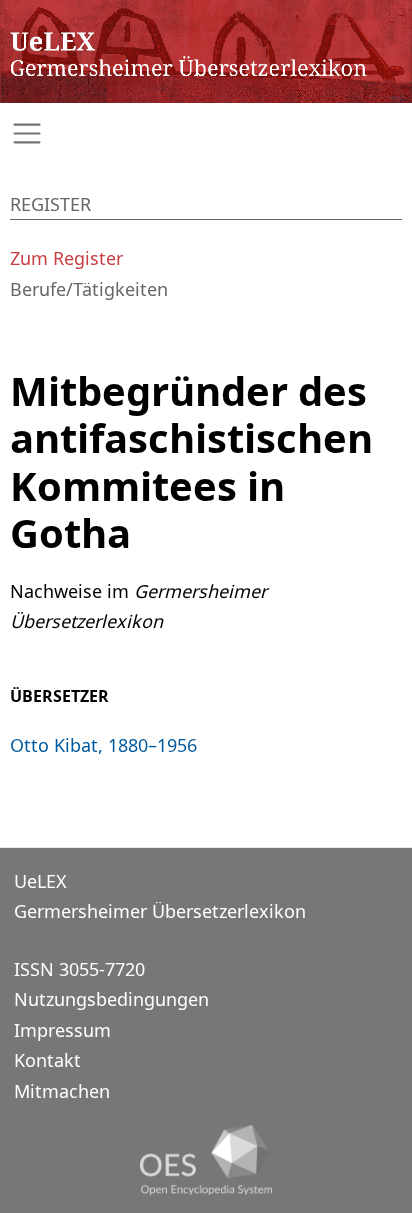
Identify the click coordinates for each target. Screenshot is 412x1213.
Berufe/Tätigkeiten (89, 289)
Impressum (62, 1030)
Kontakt (47, 1060)
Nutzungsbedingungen (111, 999)
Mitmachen (62, 1091)
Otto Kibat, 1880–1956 (103, 745)
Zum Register (66, 258)
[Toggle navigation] (206, 133)
